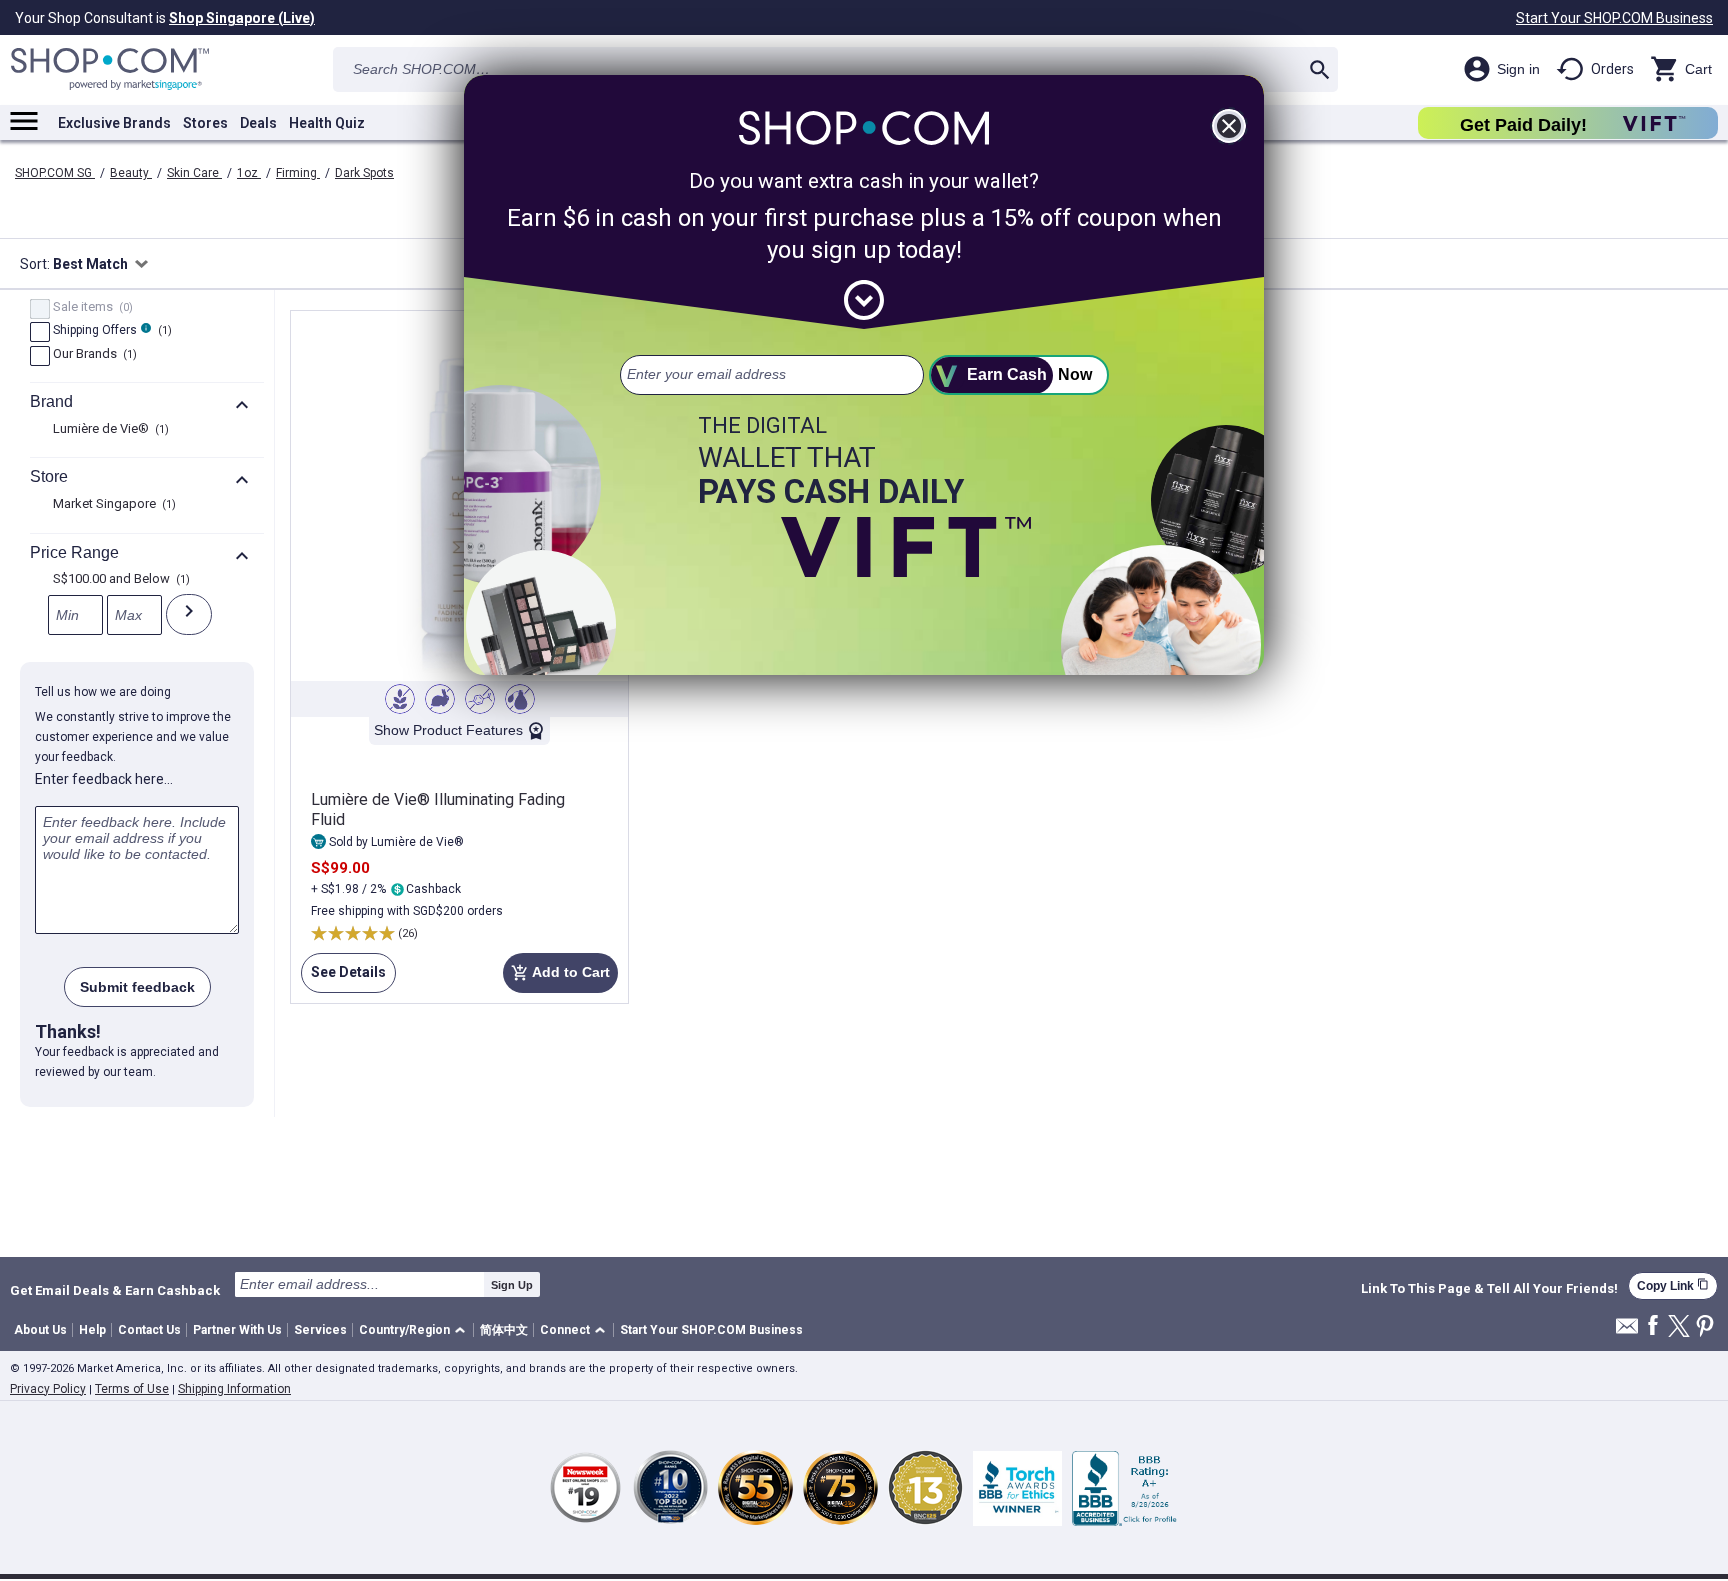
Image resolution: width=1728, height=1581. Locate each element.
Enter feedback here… (104, 779)
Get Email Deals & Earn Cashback (115, 1290)
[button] (415, 1330)
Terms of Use (132, 1389)
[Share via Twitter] (1679, 1327)
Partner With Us (237, 1330)
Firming (298, 173)
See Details (343, 978)
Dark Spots (364, 173)
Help (92, 1330)
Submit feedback (137, 987)
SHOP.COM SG (55, 173)
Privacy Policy (48, 1389)
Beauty (131, 173)
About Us (40, 1330)
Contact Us (149, 1330)
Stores (205, 123)
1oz (249, 173)
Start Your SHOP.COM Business (1614, 18)
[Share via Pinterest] (1705, 1327)
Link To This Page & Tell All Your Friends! (1489, 1289)
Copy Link (1673, 1285)
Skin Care (194, 173)
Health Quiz (327, 123)
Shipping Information (234, 1389)
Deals (258, 123)
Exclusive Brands (114, 123)
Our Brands (92, 355)
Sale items (90, 308)
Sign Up (512, 1285)
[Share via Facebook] (1653, 1326)
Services (320, 1330)
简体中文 (504, 1330)
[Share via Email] (1627, 1331)
